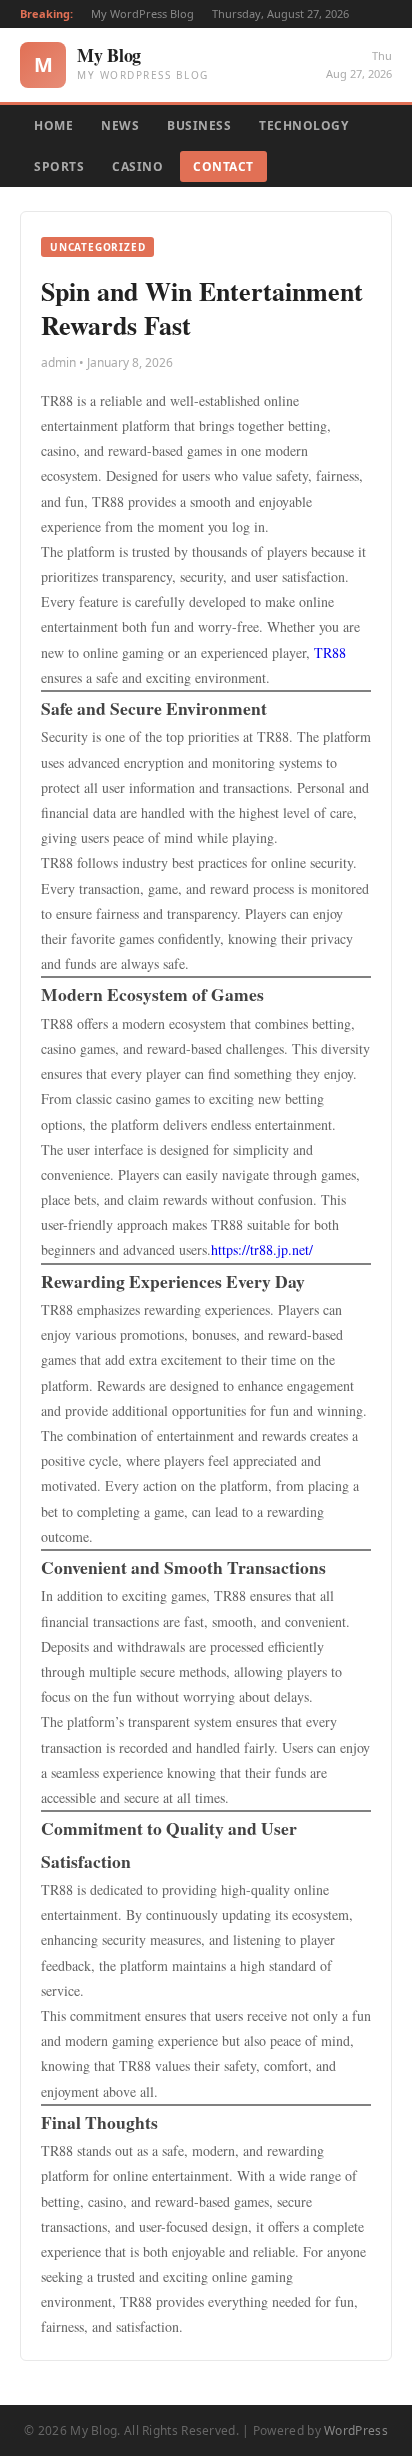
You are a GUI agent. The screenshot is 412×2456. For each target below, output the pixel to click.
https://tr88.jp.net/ (262, 1249)
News (120, 125)
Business (199, 125)
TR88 (330, 652)
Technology (303, 125)
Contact (223, 166)
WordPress (356, 2430)
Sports (59, 166)
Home (53, 125)
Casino (137, 166)
